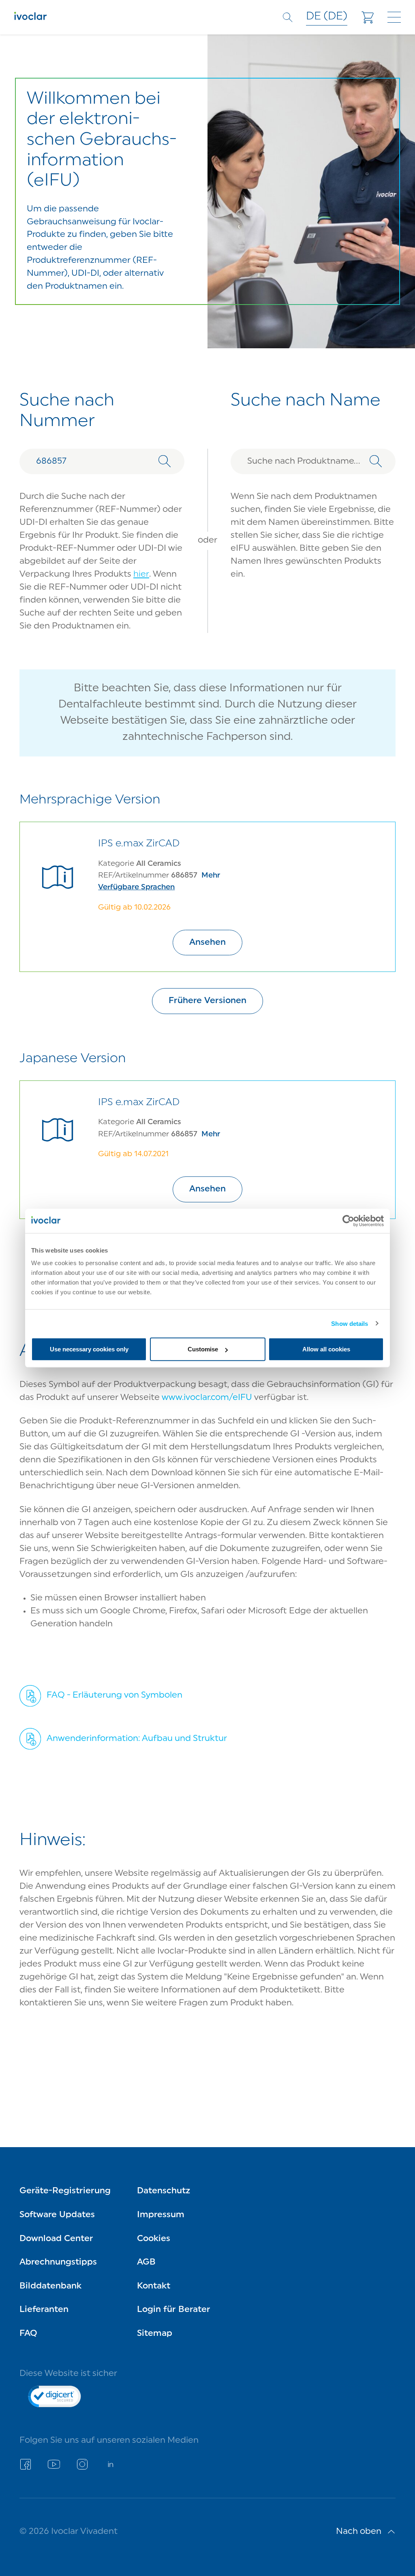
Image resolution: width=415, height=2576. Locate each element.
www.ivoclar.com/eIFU (207, 1398)
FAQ (28, 2334)
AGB (146, 2262)
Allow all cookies (326, 1349)
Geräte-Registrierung (65, 2191)
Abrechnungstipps (58, 2262)
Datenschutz (164, 2191)
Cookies (154, 2239)
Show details (350, 1323)
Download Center (56, 2239)
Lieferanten (44, 2310)
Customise (203, 1349)
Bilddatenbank (50, 2286)
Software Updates (57, 2215)
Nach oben (359, 2532)
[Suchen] (165, 461)
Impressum (161, 2215)
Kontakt (154, 2286)
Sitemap (155, 2334)
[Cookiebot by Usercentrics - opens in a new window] (348, 1221)
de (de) (327, 17)
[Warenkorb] (368, 17)
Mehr (211, 876)
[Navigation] (394, 17)
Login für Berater (174, 2310)
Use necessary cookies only (89, 1349)
